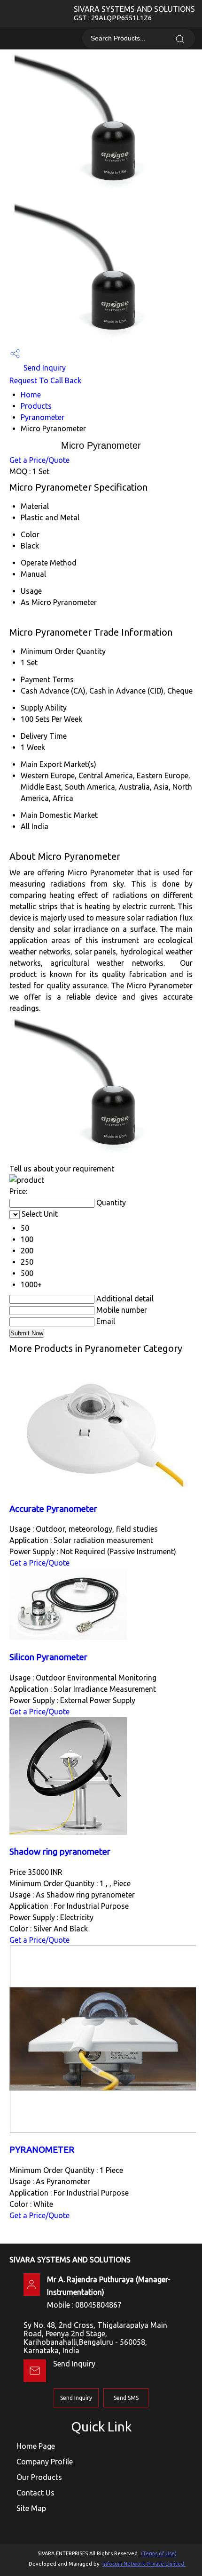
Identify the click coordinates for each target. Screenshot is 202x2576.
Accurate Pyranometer (53, 1509)
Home (31, 395)
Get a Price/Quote (39, 460)
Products (36, 406)
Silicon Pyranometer (48, 1657)
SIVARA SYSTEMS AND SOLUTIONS (134, 13)
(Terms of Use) (159, 2553)
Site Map (31, 2508)
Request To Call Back (45, 380)
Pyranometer (43, 417)
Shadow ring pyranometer (60, 1852)
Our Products (39, 2477)
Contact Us (35, 2493)
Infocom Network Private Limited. (144, 2564)
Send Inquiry (44, 368)
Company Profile (45, 2462)
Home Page (36, 2446)
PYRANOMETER (42, 2150)
